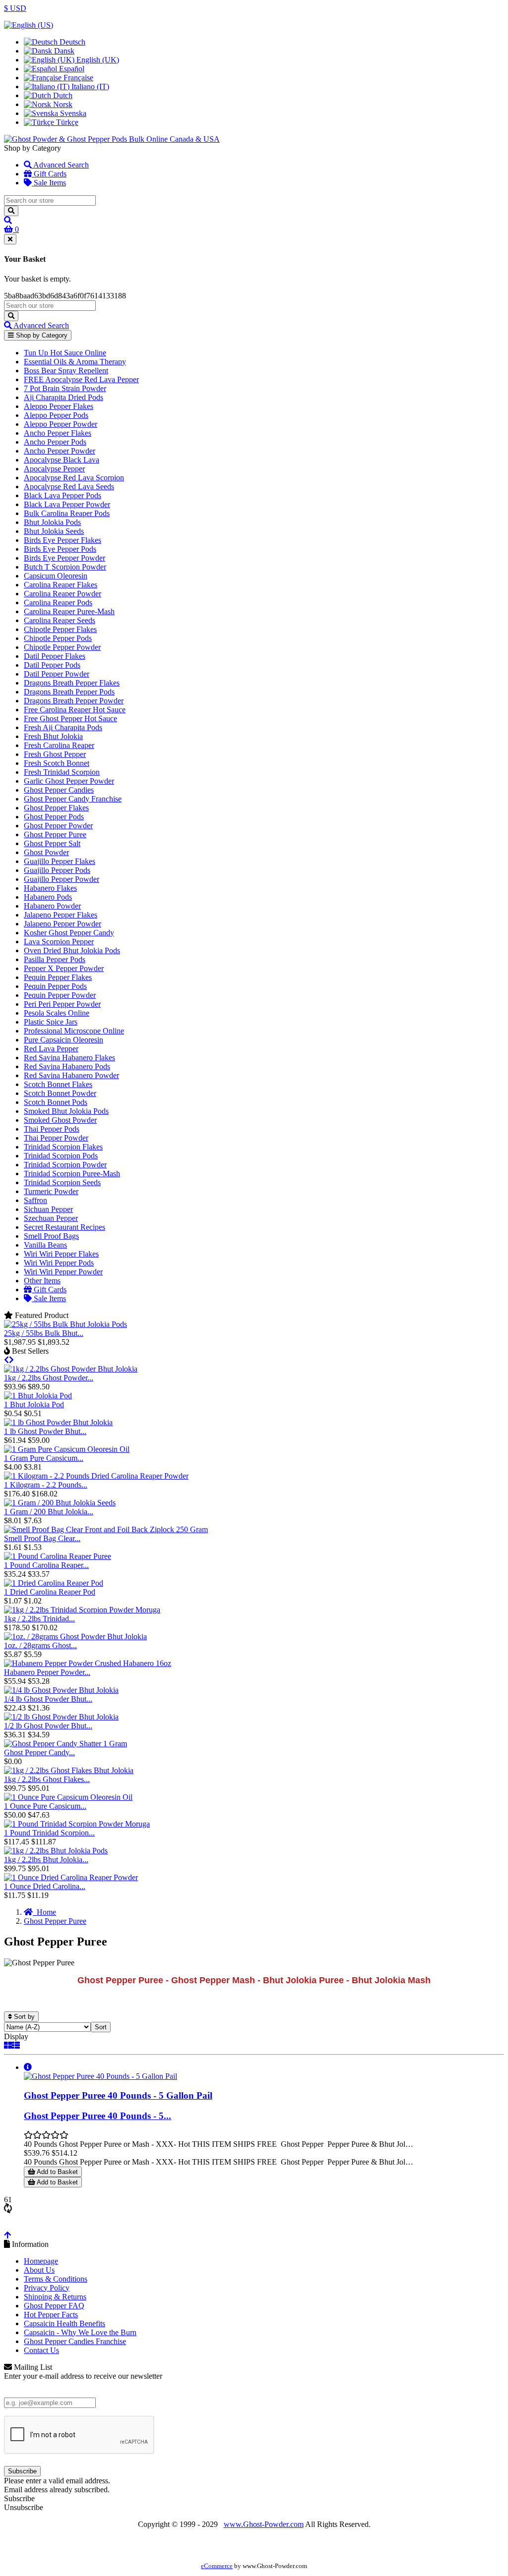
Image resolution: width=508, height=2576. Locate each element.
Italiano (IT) (89, 86)
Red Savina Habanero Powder (71, 1075)
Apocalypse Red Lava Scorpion (74, 478)
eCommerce (217, 2566)
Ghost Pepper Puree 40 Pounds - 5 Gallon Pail (118, 2095)
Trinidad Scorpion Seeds (62, 1182)
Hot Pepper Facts (51, 2315)
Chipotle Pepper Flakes (60, 629)
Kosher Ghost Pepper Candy (69, 933)
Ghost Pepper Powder (58, 826)
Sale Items (49, 183)
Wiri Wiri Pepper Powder (63, 1272)
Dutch (62, 95)
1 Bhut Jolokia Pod (34, 1404)
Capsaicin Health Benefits (64, 2323)
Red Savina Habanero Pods (67, 1066)
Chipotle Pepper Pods (58, 638)
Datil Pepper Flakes (55, 656)
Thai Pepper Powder (56, 1138)
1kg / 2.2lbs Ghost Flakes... (47, 1779)
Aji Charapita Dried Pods (63, 397)
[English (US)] (29, 25)
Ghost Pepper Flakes (56, 808)
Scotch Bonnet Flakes (58, 1084)
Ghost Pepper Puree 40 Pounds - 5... (97, 2116)
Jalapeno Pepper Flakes (61, 915)
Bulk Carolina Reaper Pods (67, 513)
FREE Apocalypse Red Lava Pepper (81, 379)
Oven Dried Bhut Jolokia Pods (72, 950)
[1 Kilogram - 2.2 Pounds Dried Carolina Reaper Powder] (96, 1476)
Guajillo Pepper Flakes (60, 861)
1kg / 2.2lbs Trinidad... (39, 1619)
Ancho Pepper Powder (60, 451)
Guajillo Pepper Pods (57, 870)
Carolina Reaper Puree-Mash (69, 611)
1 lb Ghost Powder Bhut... (45, 1431)
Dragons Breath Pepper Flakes (72, 683)
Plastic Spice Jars (51, 1022)
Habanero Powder (52, 906)
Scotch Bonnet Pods (56, 1102)
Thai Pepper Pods (52, 1129)
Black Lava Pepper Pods (63, 495)
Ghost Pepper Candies (59, 790)
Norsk (62, 104)
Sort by (23, 2017)
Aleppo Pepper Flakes (59, 406)
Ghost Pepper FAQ (54, 2306)
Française (77, 78)
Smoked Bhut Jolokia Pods (66, 1111)
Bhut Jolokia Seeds (54, 531)
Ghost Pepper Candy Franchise (73, 799)
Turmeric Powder (51, 1191)
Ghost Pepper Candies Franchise (75, 2341)
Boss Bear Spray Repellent (66, 371)
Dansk (63, 51)
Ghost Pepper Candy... (39, 1752)
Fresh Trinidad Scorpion (62, 772)
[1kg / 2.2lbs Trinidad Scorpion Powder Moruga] (82, 1610)
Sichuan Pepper (48, 1209)
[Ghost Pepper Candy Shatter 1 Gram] (65, 1744)
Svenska (72, 113)
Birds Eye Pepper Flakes (63, 540)
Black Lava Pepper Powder (67, 504)
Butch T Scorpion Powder (65, 567)
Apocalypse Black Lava (62, 460)
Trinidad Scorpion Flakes (63, 1147)
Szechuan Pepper (51, 1218)
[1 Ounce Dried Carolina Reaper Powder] (71, 1877)
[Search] (11, 211)
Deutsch (71, 42)
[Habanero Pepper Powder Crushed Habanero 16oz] (88, 1663)
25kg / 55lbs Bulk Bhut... (44, 1333)
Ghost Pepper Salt (52, 843)
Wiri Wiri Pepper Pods (59, 1263)
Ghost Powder (46, 852)
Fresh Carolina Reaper (59, 745)
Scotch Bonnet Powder (60, 1093)
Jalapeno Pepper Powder (63, 924)
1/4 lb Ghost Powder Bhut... (48, 1699)
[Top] (7, 2235)
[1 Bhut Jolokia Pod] (38, 1396)
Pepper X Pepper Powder (64, 968)
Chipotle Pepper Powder (62, 647)
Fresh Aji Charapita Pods (63, 727)
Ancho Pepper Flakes (58, 433)
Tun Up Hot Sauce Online (65, 353)
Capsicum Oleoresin (56, 576)
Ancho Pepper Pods (55, 442)
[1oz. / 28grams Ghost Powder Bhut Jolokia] (75, 1636)
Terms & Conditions (56, 2279)
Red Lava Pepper (51, 1049)
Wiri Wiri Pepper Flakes (61, 1254)
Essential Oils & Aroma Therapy (75, 362)
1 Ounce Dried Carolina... (45, 1886)
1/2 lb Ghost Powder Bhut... (48, 1726)
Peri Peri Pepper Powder (62, 1004)
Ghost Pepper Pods (54, 817)
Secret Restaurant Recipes (64, 1227)
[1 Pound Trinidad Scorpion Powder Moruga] (77, 1824)
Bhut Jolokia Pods (52, 522)
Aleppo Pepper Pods (56, 415)
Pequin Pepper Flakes (58, 977)
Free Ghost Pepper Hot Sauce (70, 718)
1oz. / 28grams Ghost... (40, 1645)
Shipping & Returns (55, 2297)
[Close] (10, 239)
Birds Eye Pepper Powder (64, 558)
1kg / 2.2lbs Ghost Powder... (49, 1378)
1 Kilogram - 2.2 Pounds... (46, 1485)
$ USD (15, 8)
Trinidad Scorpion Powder (65, 1165)
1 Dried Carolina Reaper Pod (50, 1592)
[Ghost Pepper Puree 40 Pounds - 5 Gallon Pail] (100, 2076)
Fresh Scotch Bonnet (57, 763)
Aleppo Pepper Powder (61, 424)
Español (71, 69)
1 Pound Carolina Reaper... (46, 1565)
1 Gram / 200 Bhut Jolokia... (49, 1512)
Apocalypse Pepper (54, 469)
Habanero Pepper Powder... (47, 1672)
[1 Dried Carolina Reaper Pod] (54, 1583)
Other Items (42, 1281)
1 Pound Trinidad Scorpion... (49, 1833)
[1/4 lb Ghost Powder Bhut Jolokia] (61, 1690)
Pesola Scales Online (57, 1013)
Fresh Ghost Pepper (55, 754)
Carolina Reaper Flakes (61, 585)
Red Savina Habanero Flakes (69, 1058)
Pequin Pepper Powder (60, 995)
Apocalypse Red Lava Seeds (69, 487)
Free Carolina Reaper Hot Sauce (75, 710)
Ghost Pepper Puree (55, 834)
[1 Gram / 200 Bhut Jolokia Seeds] (60, 1503)
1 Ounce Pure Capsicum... (45, 1806)
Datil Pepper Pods (52, 665)
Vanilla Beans (45, 1245)
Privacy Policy (47, 2288)
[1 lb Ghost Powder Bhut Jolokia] (58, 1422)
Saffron (35, 1200)
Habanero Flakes (50, 888)
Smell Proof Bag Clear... (42, 1538)
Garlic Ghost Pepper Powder (69, 781)
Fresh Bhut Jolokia (53, 736)
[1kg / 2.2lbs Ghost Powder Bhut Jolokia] (71, 1369)
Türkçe (66, 122)
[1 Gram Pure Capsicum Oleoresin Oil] (67, 1449)
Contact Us (41, 2350)
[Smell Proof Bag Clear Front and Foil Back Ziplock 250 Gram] (106, 1529)
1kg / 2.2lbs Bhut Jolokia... (46, 1860)
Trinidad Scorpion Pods (61, 1156)
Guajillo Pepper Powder (62, 879)
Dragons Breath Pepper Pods (69, 692)
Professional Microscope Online (74, 1031)
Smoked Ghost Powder (60, 1120)
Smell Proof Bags (51, 1236)
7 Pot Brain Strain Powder (65, 388)
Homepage (41, 2261)
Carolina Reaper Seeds (60, 620)
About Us (39, 2270)
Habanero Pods (48, 897)
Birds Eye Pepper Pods (60, 549)
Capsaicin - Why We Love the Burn (80, 2332)
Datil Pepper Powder (57, 674)
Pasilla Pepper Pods (55, 959)
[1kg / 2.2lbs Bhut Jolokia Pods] (56, 1851)
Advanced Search (60, 165)
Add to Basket (57, 2172)
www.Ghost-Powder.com (264, 2524)
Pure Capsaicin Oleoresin (63, 1040)
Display (16, 2036)
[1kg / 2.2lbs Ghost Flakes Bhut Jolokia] (69, 1770)
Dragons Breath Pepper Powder (74, 701)
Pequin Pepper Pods (55, 986)
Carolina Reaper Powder (63, 594)
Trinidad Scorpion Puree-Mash (72, 1174)
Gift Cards (49, 174)
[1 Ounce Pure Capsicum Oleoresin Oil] (68, 1797)
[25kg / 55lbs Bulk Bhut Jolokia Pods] (65, 1324)
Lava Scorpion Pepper (59, 942)
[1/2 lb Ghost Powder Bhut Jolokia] (61, 1717)
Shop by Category (41, 335)
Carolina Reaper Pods (58, 602)
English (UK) (97, 60)
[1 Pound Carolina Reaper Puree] (58, 1556)
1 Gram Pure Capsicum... (44, 1458)
